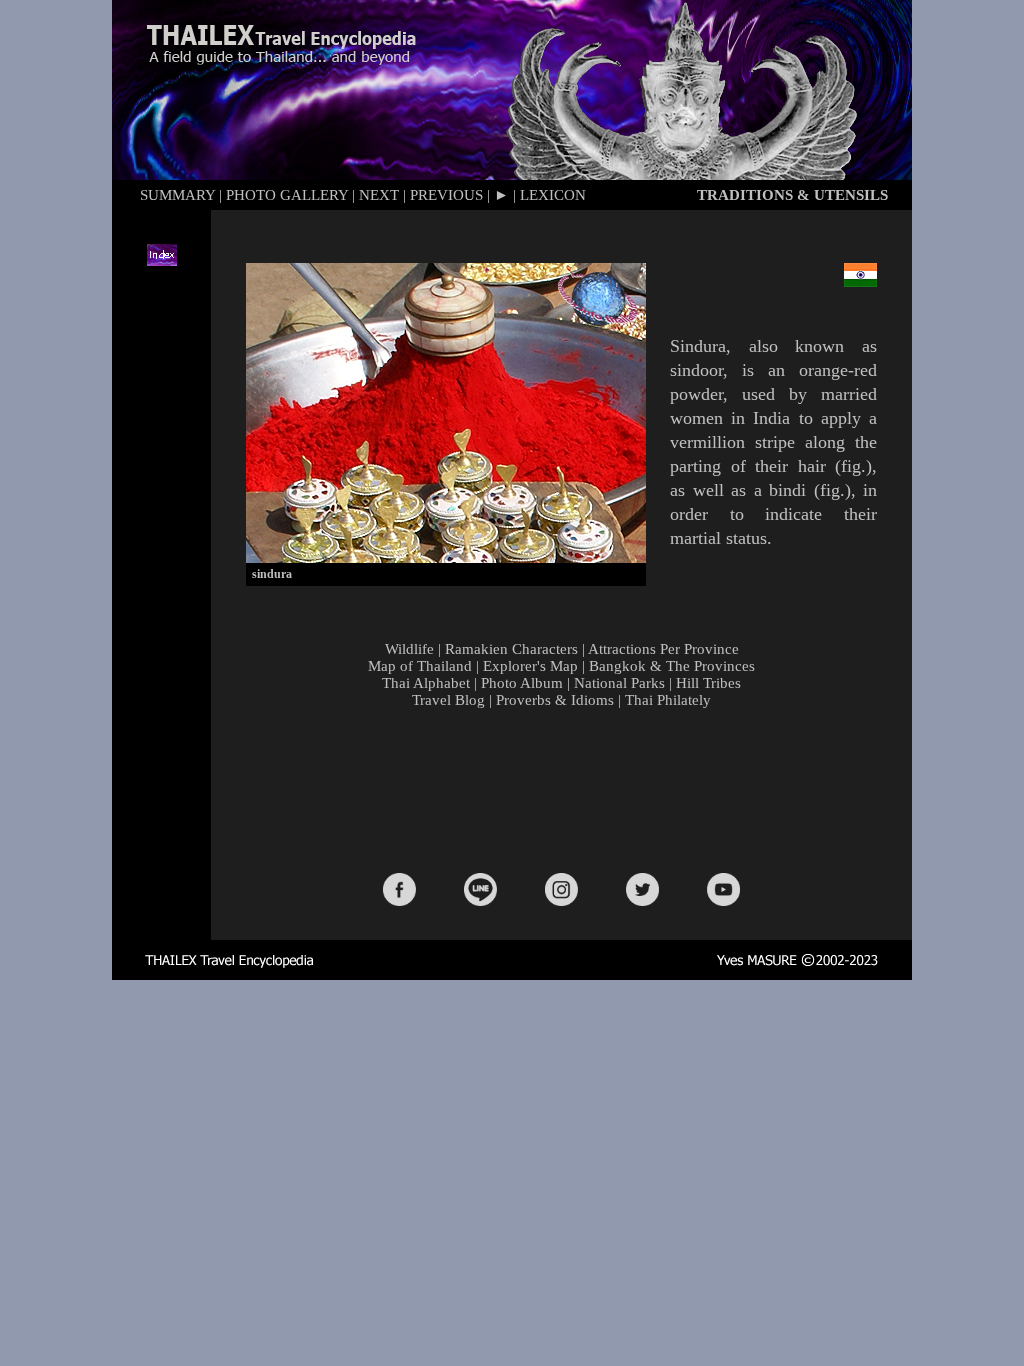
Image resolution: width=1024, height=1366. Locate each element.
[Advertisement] (566, 789)
